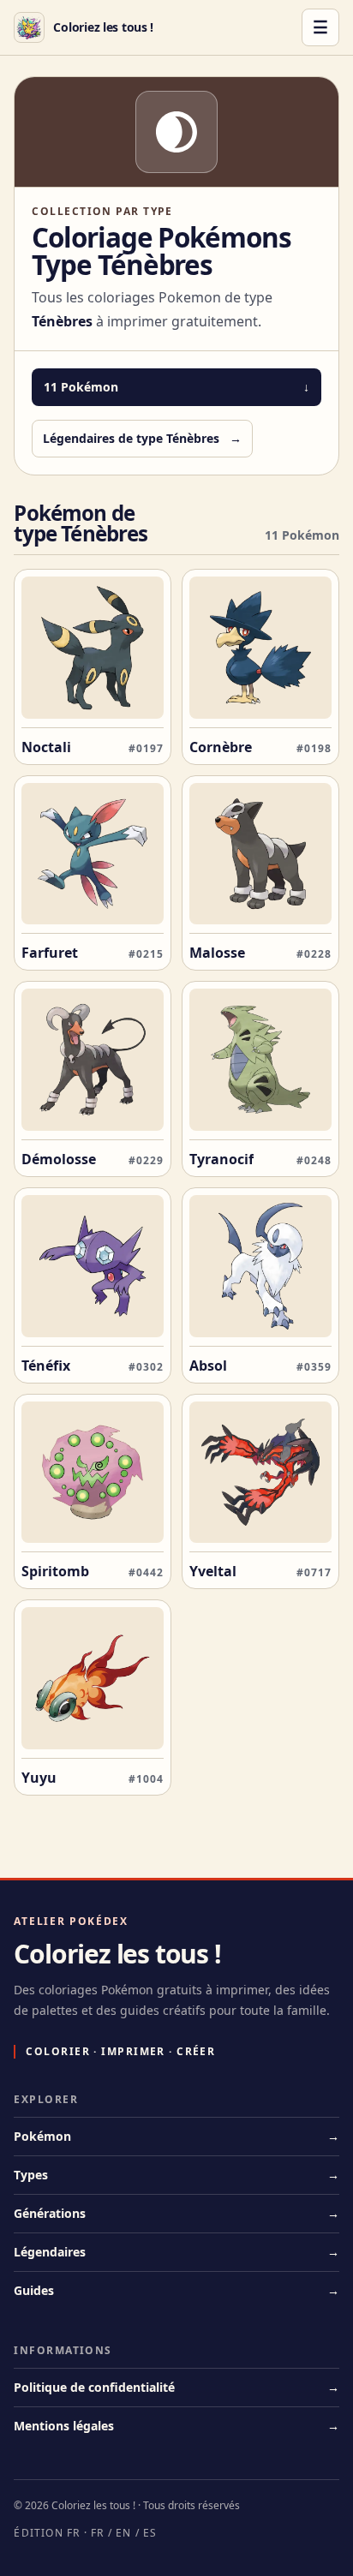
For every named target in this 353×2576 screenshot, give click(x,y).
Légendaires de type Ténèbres (142, 438)
